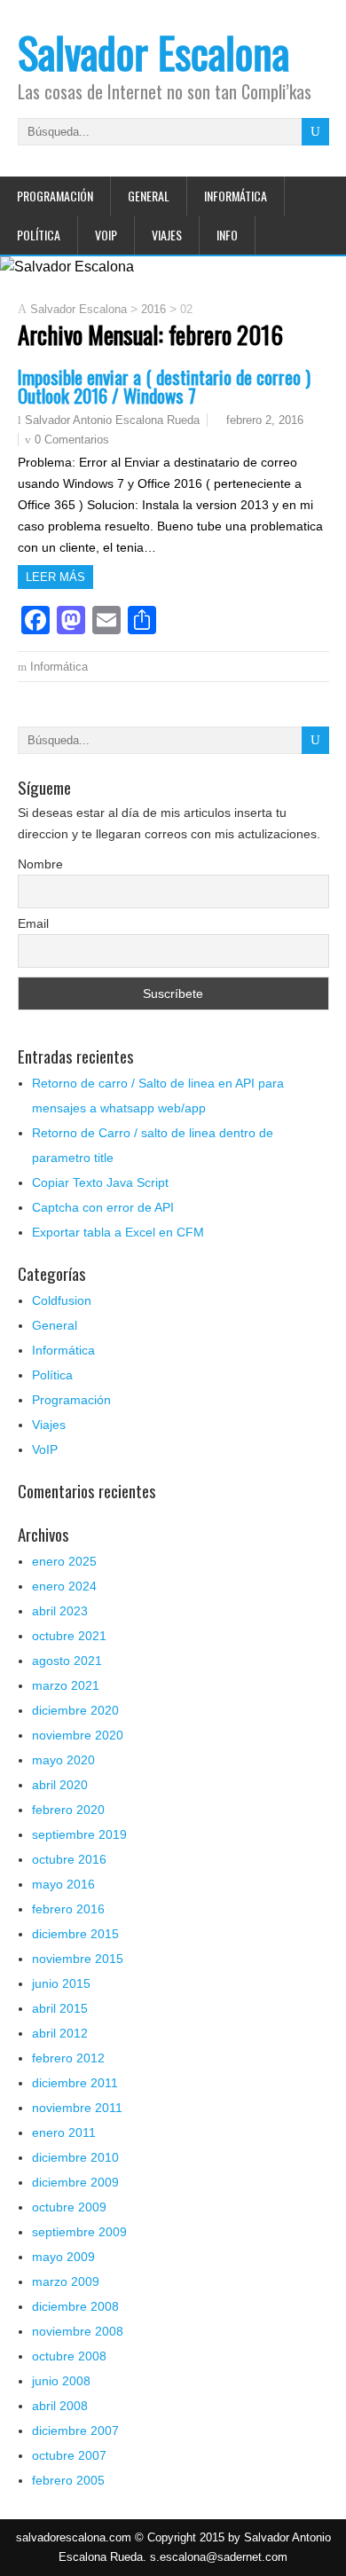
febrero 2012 (68, 2058)
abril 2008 (60, 2406)
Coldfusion (62, 1300)
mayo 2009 (63, 2257)
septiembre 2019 (79, 1834)
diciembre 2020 (75, 1710)
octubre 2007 (69, 2455)
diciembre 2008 (75, 2306)
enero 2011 (64, 2132)
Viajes (167, 235)
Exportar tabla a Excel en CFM (118, 1232)
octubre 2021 (69, 1636)
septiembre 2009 (79, 2232)
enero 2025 (64, 1561)
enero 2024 (64, 1586)
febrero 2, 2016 (265, 420)
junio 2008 (61, 2381)
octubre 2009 (69, 2207)
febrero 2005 (68, 2480)
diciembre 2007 (75, 2431)
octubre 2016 (69, 1859)
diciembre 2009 (75, 2182)
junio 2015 (61, 1983)
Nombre (40, 864)
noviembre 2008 (78, 2331)
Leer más (55, 577)
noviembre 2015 (78, 1959)
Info (227, 235)
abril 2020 (60, 1785)
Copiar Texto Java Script (100, 1182)
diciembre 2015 (75, 1934)
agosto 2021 (67, 1661)
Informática (236, 196)
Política (39, 235)
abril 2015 (60, 2008)
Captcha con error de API (103, 1207)
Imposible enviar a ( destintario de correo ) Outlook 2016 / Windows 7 (164, 386)
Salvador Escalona (153, 52)
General (149, 196)
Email (33, 923)
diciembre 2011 (75, 2083)
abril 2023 (60, 1611)
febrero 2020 (68, 1810)
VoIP (106, 235)
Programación (55, 196)
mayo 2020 (63, 1760)
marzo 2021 (66, 1685)
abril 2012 (60, 2033)
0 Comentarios (72, 440)
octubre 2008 (69, 2356)
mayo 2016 (63, 1884)
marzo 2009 (66, 2281)
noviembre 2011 (77, 2108)
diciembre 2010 (75, 2157)
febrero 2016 (68, 1909)
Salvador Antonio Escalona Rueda (112, 420)
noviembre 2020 (78, 1735)
